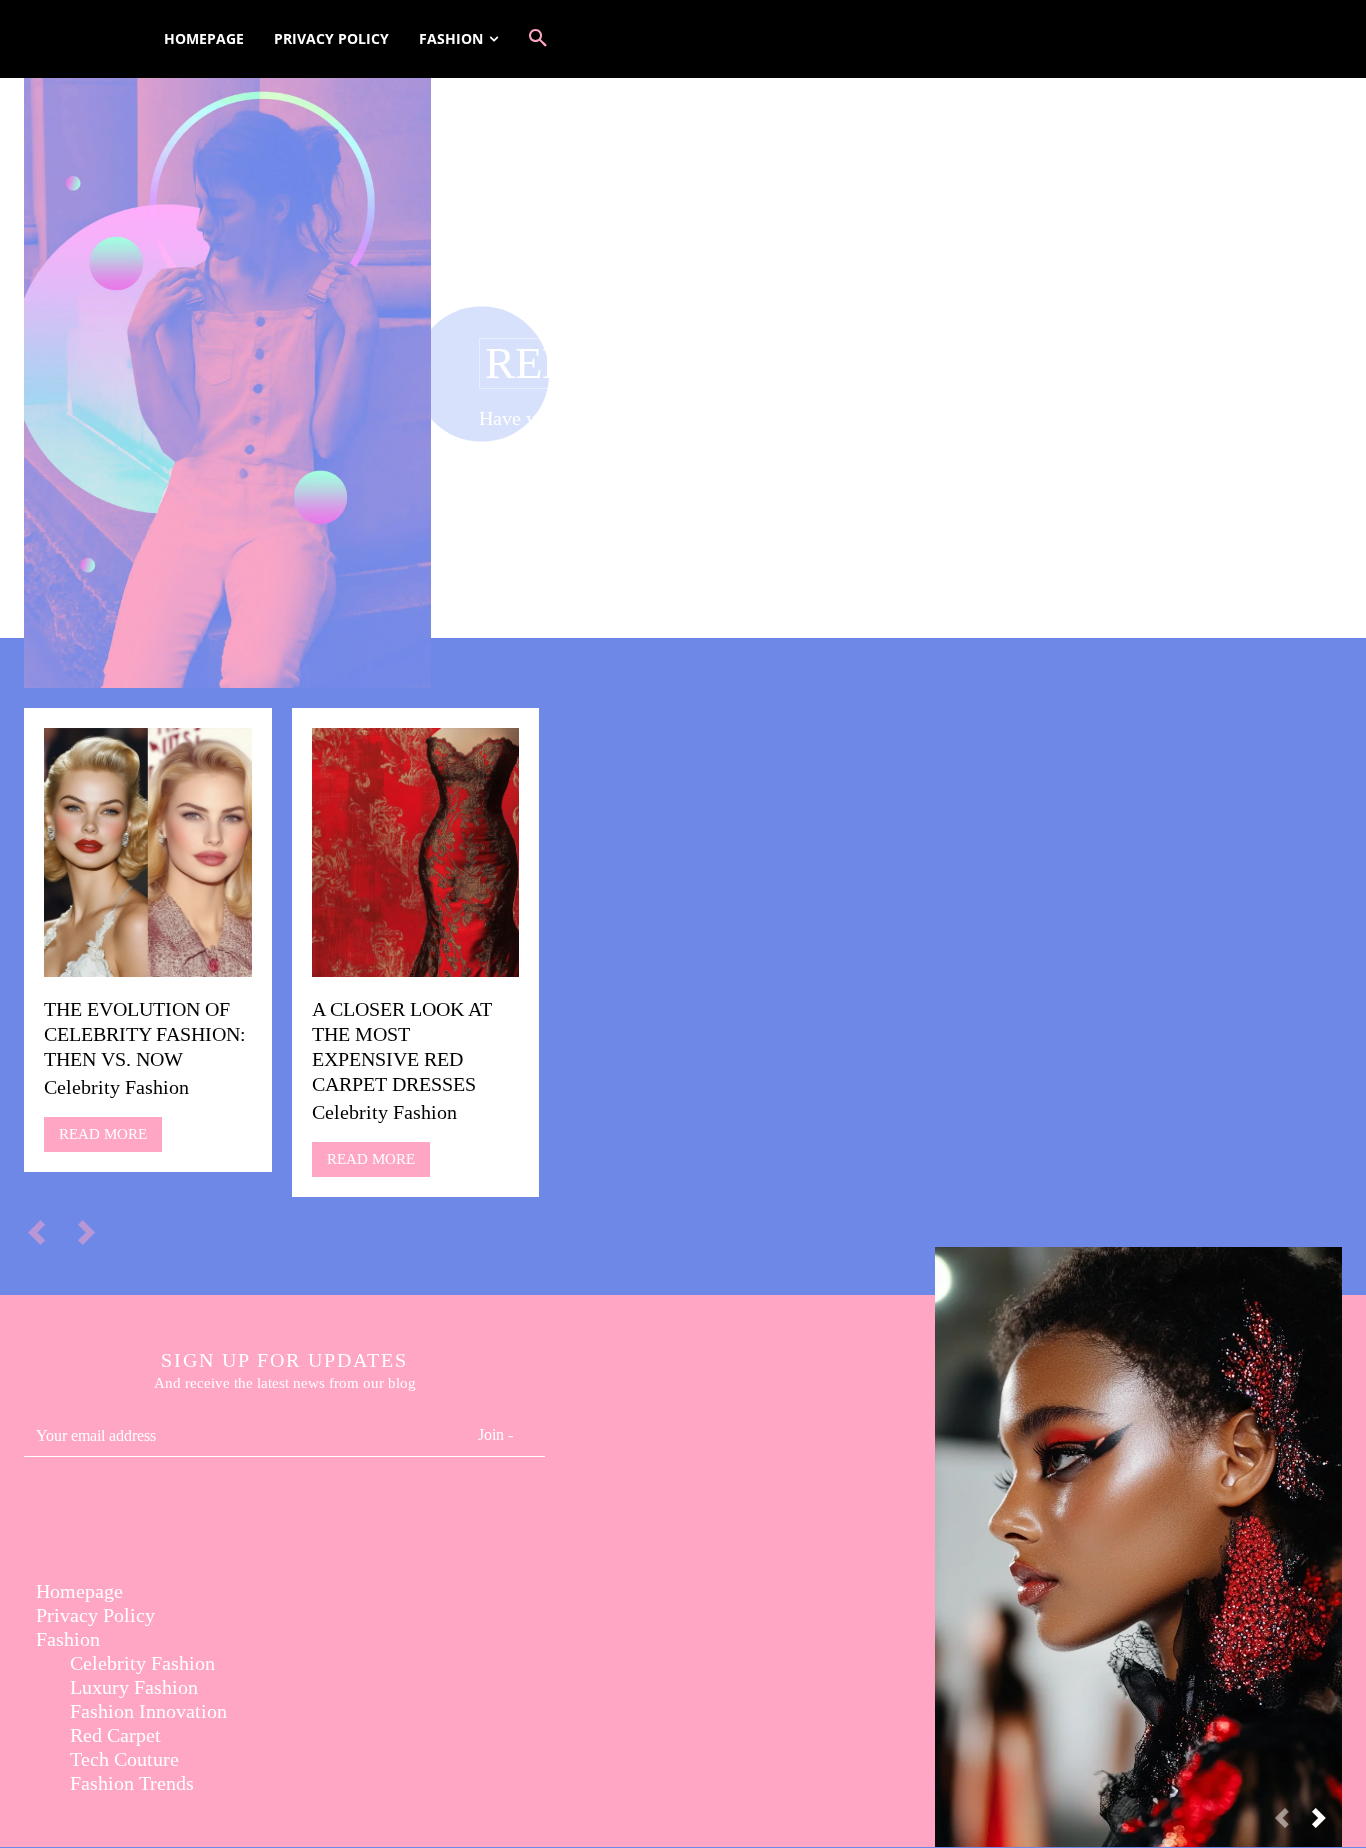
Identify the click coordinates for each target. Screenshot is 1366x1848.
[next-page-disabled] (95, 1231)
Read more (103, 1134)
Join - (495, 1434)
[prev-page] (45, 1231)
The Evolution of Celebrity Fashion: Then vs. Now (145, 1034)
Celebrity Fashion (116, 1087)
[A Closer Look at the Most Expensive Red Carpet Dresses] (416, 852)
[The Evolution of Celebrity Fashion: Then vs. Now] (148, 852)
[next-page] (1327, 1824)
